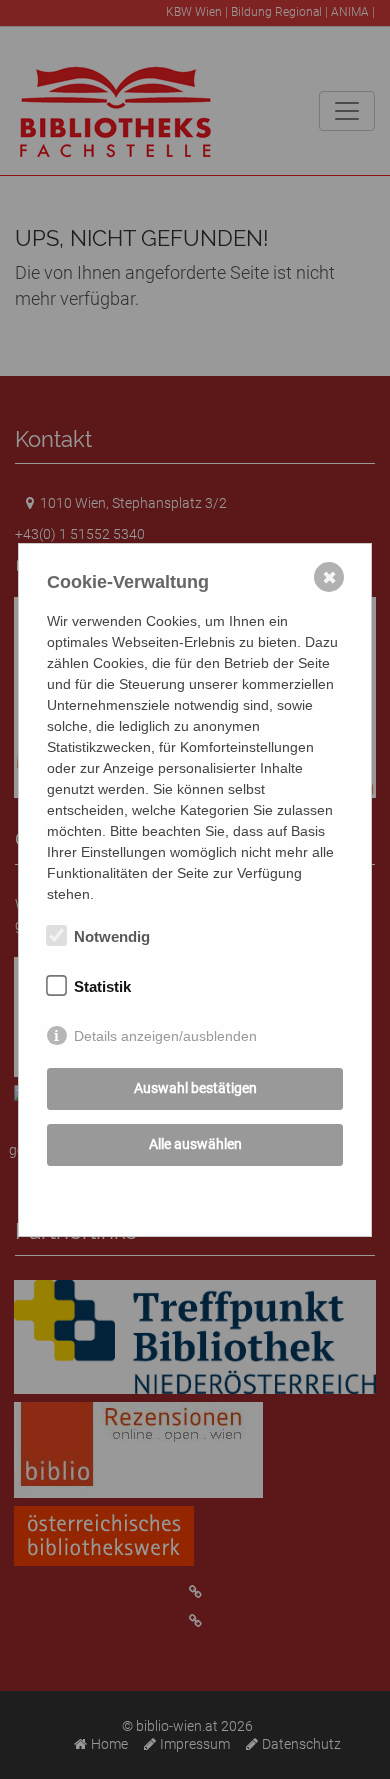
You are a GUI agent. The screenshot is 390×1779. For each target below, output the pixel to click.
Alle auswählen (195, 1144)
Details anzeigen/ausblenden (165, 1036)
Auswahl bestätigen (195, 1088)
